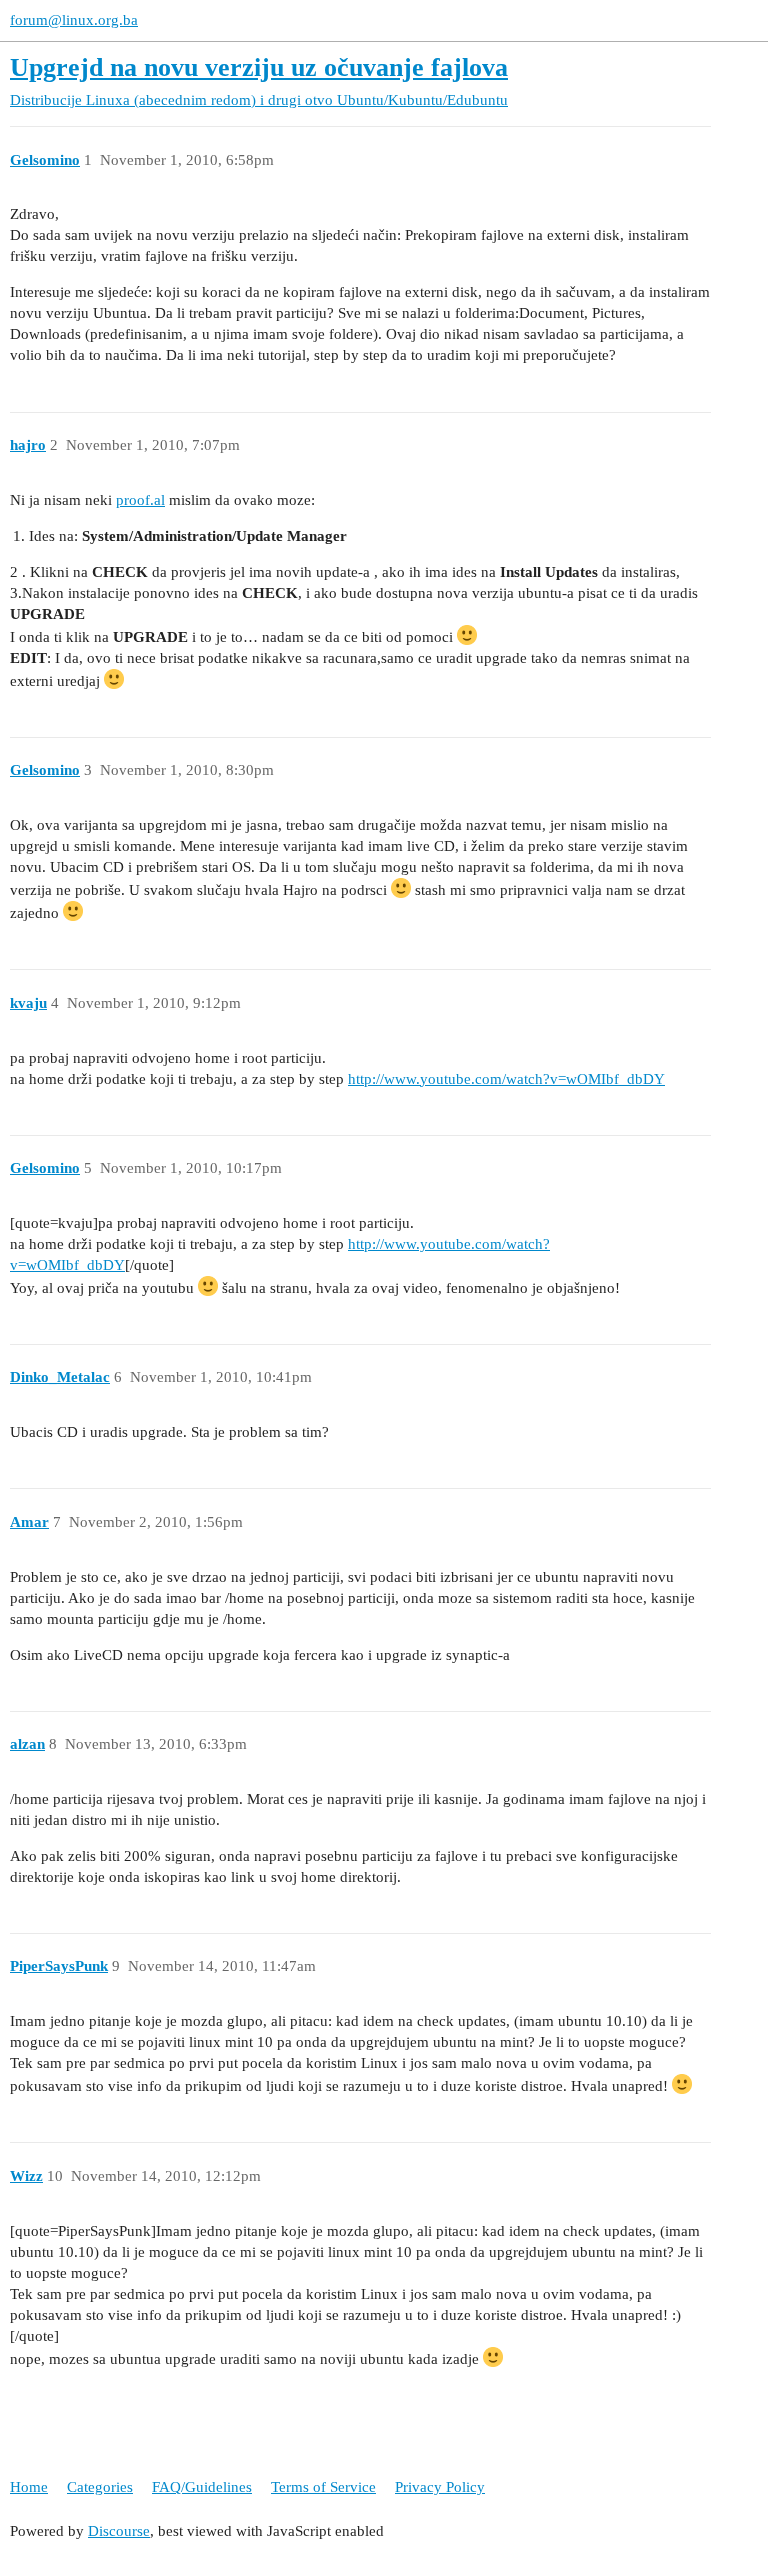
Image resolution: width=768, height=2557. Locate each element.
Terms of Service (323, 2487)
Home (29, 2487)
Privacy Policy (440, 2487)
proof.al (140, 500)
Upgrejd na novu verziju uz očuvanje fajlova (259, 67)
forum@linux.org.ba (74, 20)
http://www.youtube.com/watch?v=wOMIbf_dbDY (506, 1079)
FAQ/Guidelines (202, 2487)
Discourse (119, 2531)
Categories (100, 2487)
